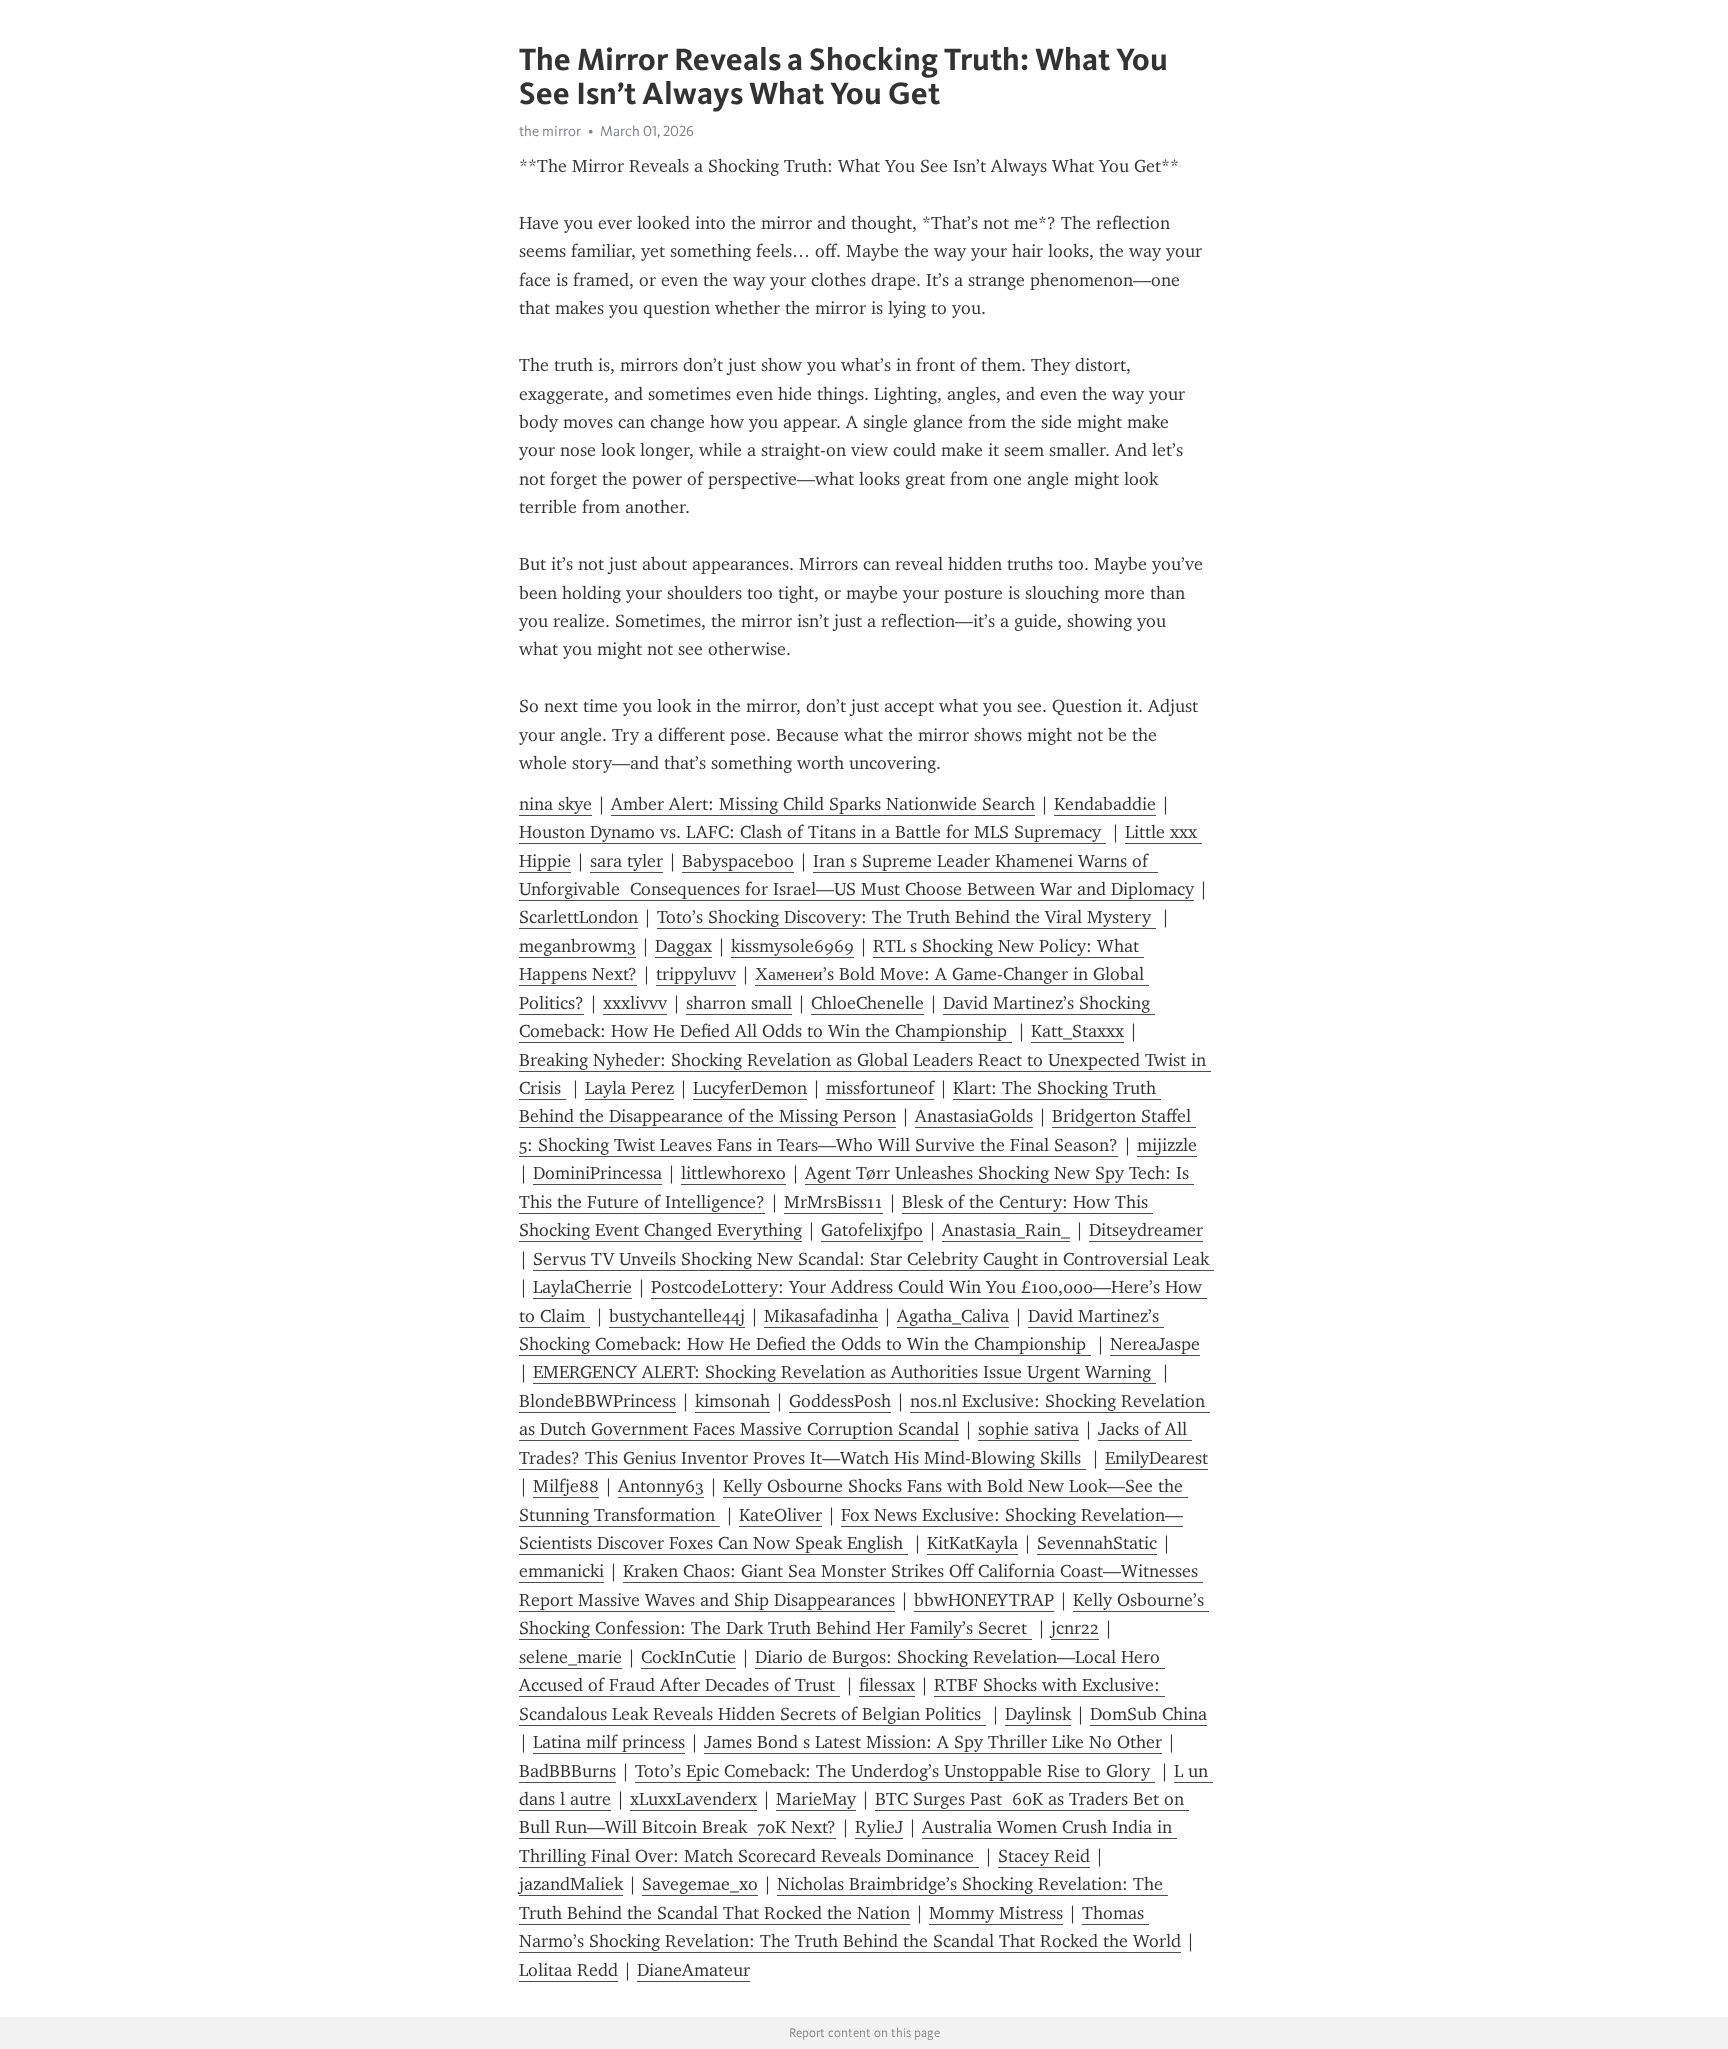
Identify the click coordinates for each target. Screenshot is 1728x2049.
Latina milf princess (609, 1742)
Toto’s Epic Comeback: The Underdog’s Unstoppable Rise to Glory (895, 1771)
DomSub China (1148, 1714)
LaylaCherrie (582, 1287)
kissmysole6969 (792, 946)
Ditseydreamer (1146, 1230)
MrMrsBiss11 (833, 1202)
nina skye (555, 804)
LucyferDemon (750, 1088)
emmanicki (561, 1571)
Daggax (683, 946)
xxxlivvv (635, 1003)
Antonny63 (661, 1486)
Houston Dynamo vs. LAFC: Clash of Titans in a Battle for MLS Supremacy (812, 832)
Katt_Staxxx (1077, 1031)
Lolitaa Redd (568, 1970)
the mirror (550, 131)
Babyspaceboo (738, 861)
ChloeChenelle (867, 1003)
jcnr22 (1075, 1628)
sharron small (739, 1003)
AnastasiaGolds (974, 1116)
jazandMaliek (571, 1884)
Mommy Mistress (996, 1913)
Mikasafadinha (821, 1316)
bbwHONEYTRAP (984, 1600)
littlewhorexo (733, 1173)
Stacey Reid (1044, 1856)
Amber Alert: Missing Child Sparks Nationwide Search (823, 804)
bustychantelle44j (677, 1316)
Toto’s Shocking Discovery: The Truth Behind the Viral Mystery (906, 917)
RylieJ (879, 1827)
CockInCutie (688, 1657)
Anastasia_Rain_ (1006, 1230)
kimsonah (732, 1401)
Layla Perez (629, 1088)
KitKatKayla (972, 1543)
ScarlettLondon (578, 917)
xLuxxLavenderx (693, 1799)
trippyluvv (696, 974)
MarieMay (816, 1799)
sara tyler (626, 861)
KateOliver (780, 1515)
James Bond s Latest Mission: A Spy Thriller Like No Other (933, 1742)
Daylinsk (1038, 1714)
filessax (887, 1685)
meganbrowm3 (577, 946)
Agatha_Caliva (953, 1316)
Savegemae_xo (700, 1884)
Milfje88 (566, 1486)
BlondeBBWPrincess (597, 1401)
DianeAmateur (693, 1970)
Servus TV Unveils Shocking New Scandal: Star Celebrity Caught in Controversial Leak (873, 1259)
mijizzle (1167, 1145)
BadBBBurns (567, 1771)
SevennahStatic (1097, 1543)
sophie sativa (1028, 1429)
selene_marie (570, 1657)
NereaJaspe (1155, 1344)
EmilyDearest (1156, 1458)
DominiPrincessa (597, 1173)
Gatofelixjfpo (872, 1230)
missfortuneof (880, 1088)
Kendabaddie (1105, 804)
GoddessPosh (840, 1401)
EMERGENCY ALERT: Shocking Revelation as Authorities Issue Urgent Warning (844, 1372)
